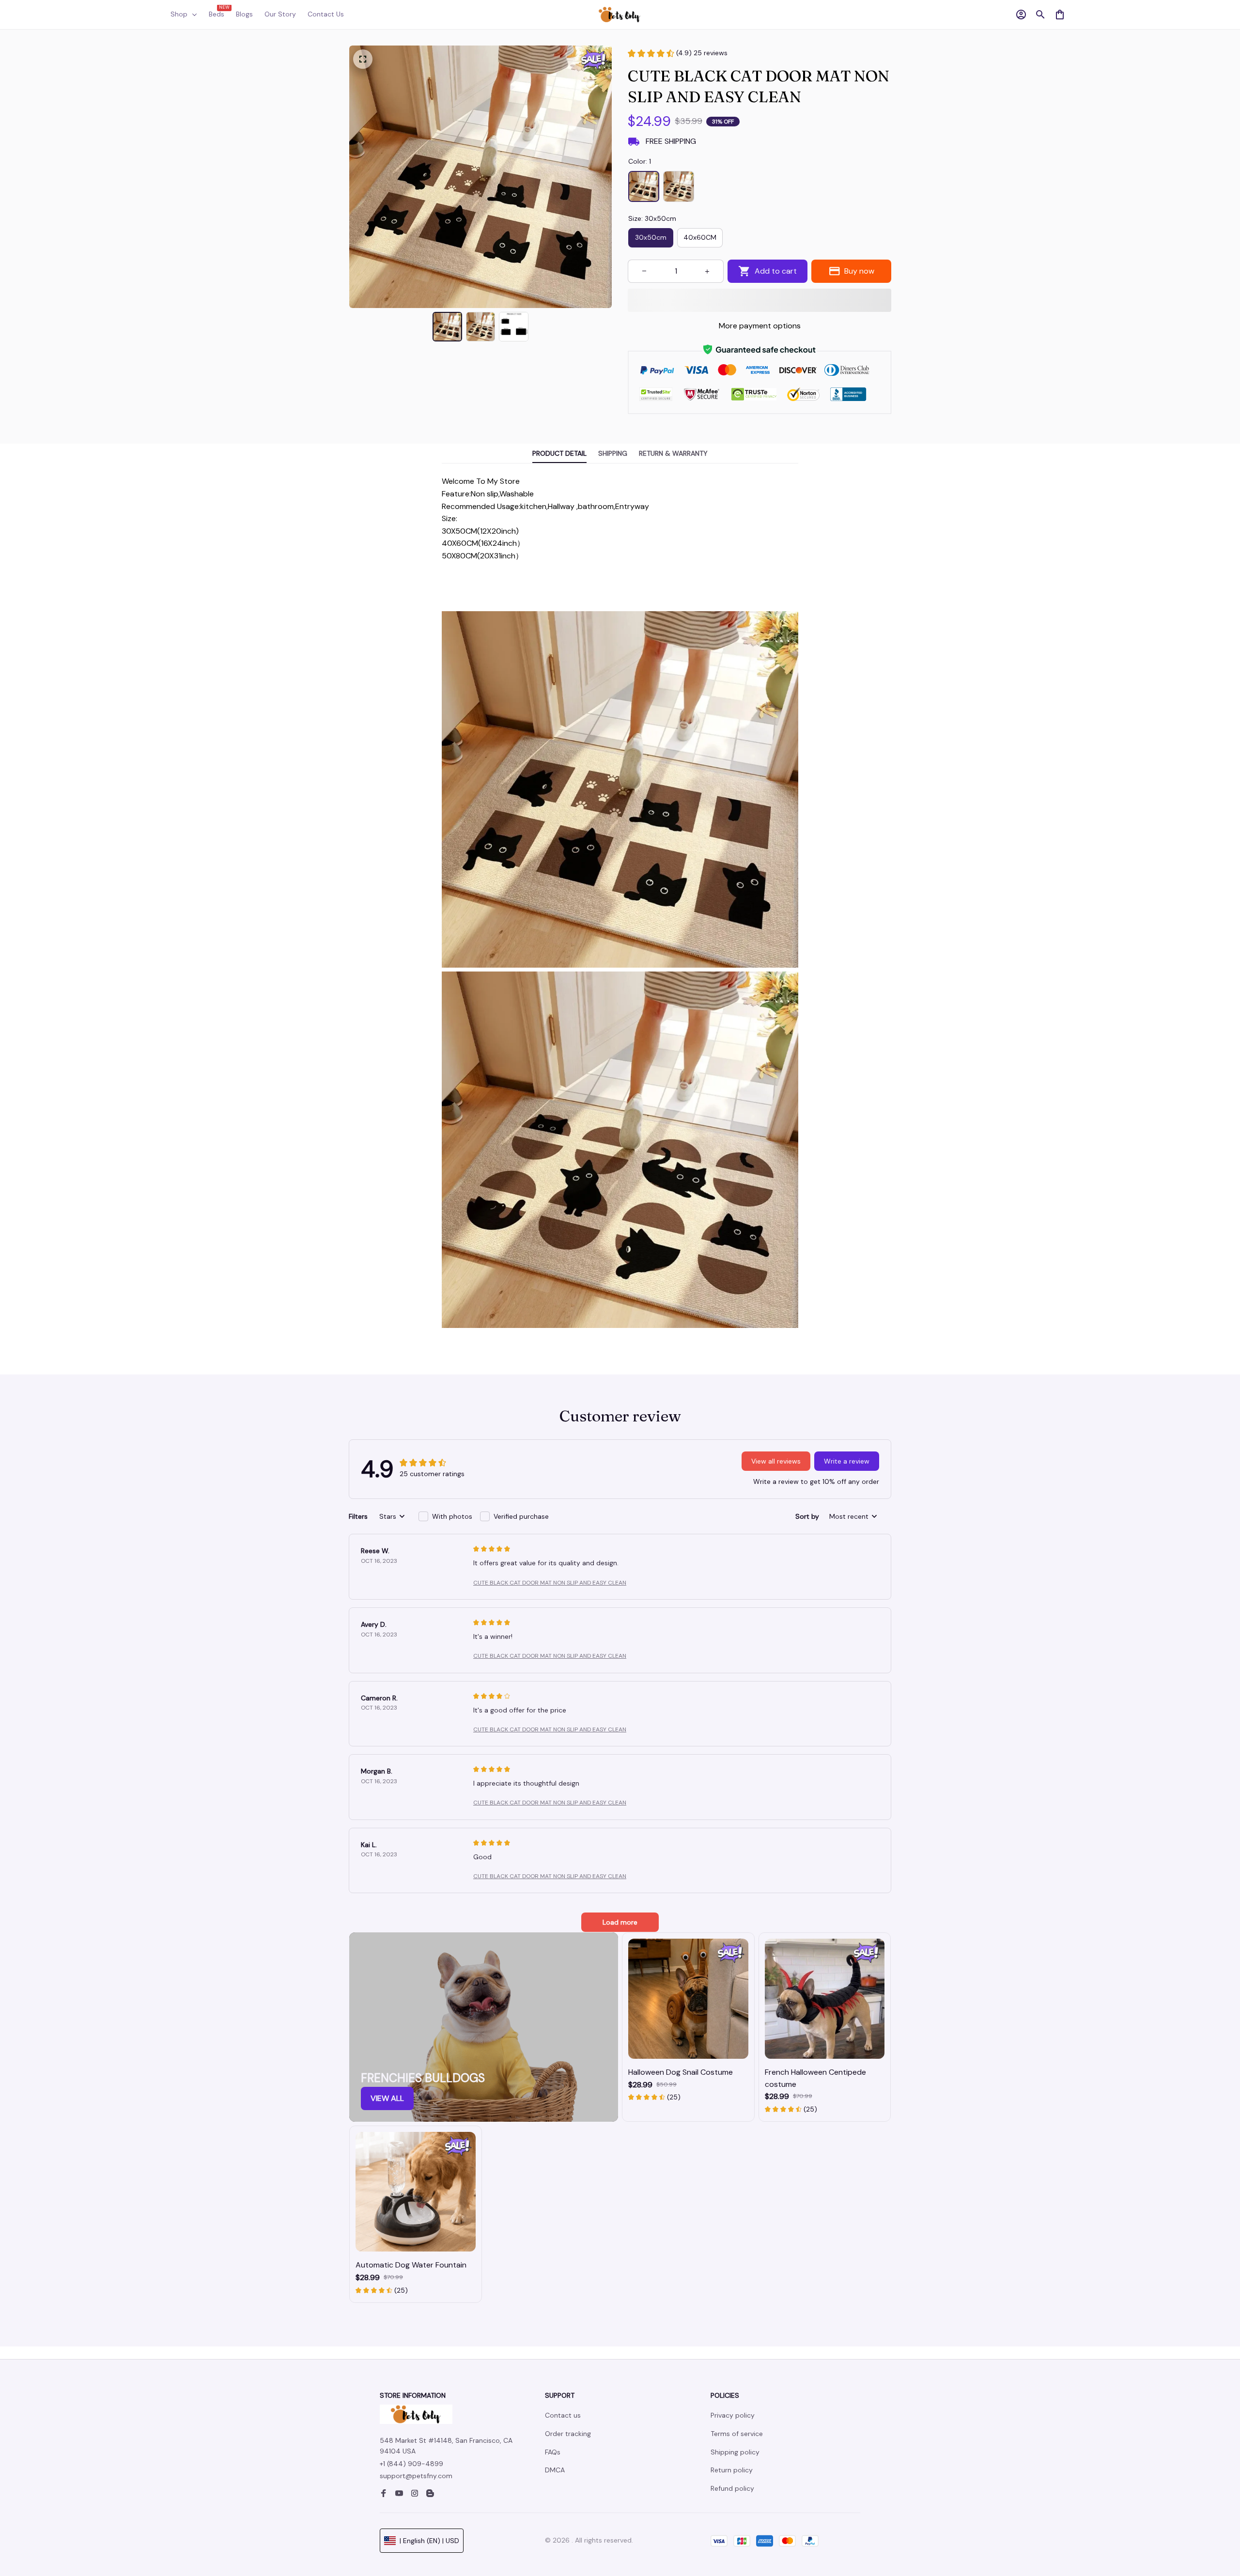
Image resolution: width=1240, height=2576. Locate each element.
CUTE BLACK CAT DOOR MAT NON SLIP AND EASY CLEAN (550, 1583)
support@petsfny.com (416, 2476)
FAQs (553, 2452)
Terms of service (737, 2434)
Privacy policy (733, 2415)
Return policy (732, 2470)
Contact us (563, 2415)
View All (387, 2098)
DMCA (555, 2470)
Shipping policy (735, 2452)
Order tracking (568, 2434)
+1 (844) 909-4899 (411, 2464)
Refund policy (732, 2488)
